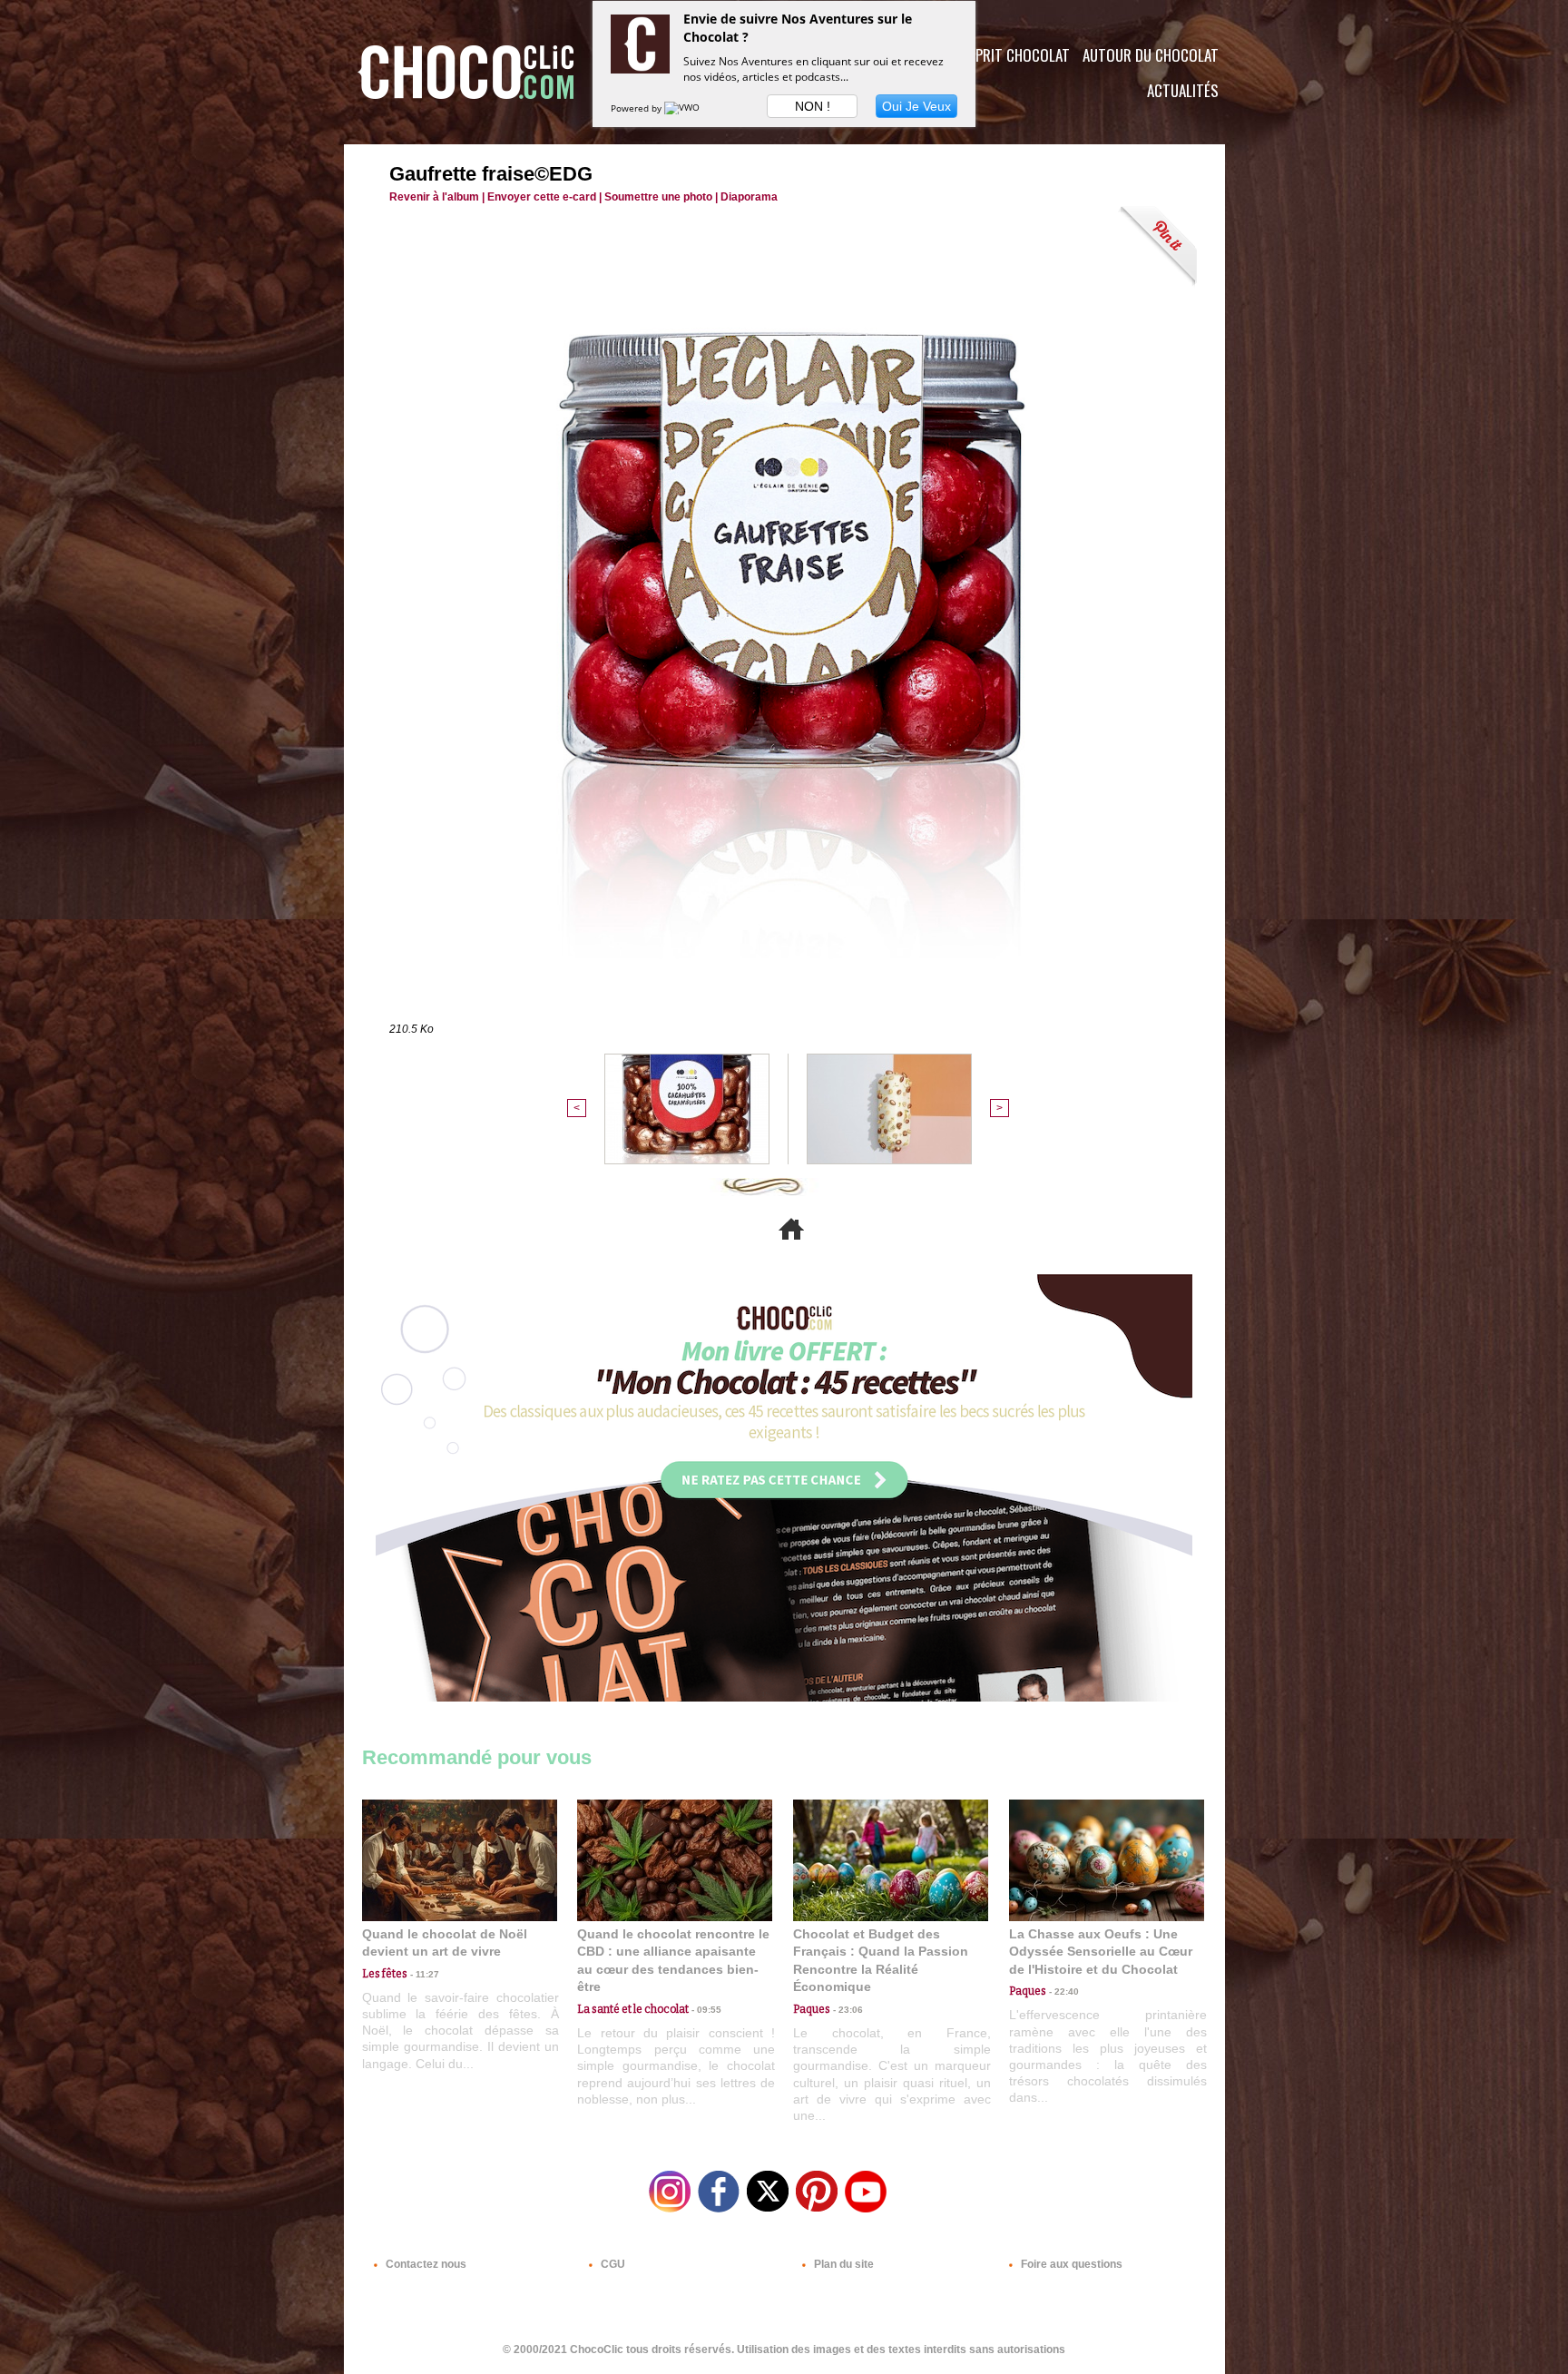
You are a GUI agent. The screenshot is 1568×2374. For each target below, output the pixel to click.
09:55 (705, 2010)
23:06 (847, 2010)
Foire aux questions (1070, 2264)
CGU (612, 2264)
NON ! (813, 106)
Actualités (1183, 90)
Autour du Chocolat (1151, 55)
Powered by (637, 108)
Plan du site (843, 2264)
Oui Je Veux (916, 106)
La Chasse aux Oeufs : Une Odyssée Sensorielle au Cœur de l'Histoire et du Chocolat (1101, 1952)
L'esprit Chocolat (1011, 55)
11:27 (423, 1974)
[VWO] (683, 108)
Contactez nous (425, 2264)
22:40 (1063, 1991)
